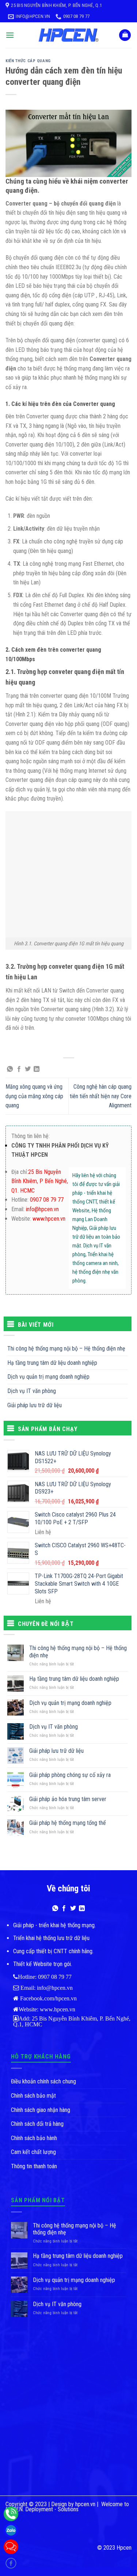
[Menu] (10, 35)
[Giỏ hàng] (125, 35)
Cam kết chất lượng (33, 2152)
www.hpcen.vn (57, 2009)
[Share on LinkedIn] (37, 1069)
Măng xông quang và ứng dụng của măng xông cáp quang (34, 1096)
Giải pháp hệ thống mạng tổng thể (68, 1823)
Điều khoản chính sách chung (43, 2081)
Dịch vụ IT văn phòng (32, 1391)
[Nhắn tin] (11, 2547)
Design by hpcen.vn (73, 2504)
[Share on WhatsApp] (10, 1069)
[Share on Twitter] (28, 1069)
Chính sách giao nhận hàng (41, 2110)
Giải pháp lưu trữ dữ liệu (35, 1405)
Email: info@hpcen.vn (46, 1988)
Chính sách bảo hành (34, 2138)
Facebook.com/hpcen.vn (48, 1998)
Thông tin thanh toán (34, 2166)
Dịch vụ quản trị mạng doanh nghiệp (48, 1377)
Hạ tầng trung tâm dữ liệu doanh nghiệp (52, 1363)
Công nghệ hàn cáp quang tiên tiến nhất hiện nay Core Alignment (101, 1096)
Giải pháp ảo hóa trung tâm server (68, 1799)
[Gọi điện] (11, 2514)
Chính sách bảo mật (33, 2096)
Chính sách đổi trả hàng (37, 2124)
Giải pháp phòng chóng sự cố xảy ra (70, 1775)
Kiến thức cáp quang (28, 61)
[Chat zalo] (11, 2530)
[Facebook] (11, 2563)
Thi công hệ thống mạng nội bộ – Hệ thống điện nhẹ (66, 1349)
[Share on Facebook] (19, 1069)
